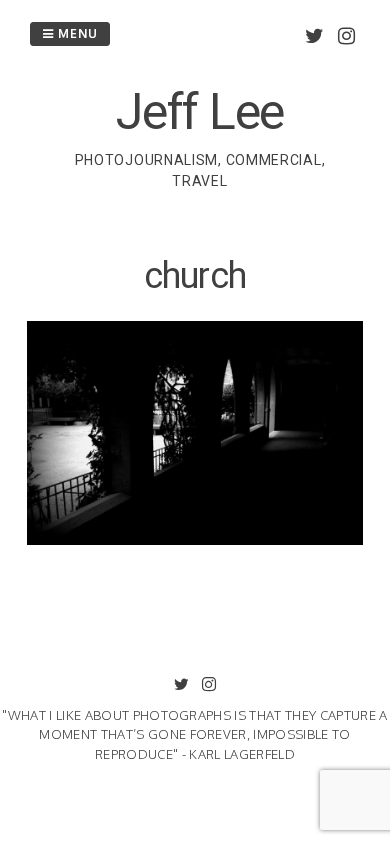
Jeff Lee (200, 112)
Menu (76, 33)
